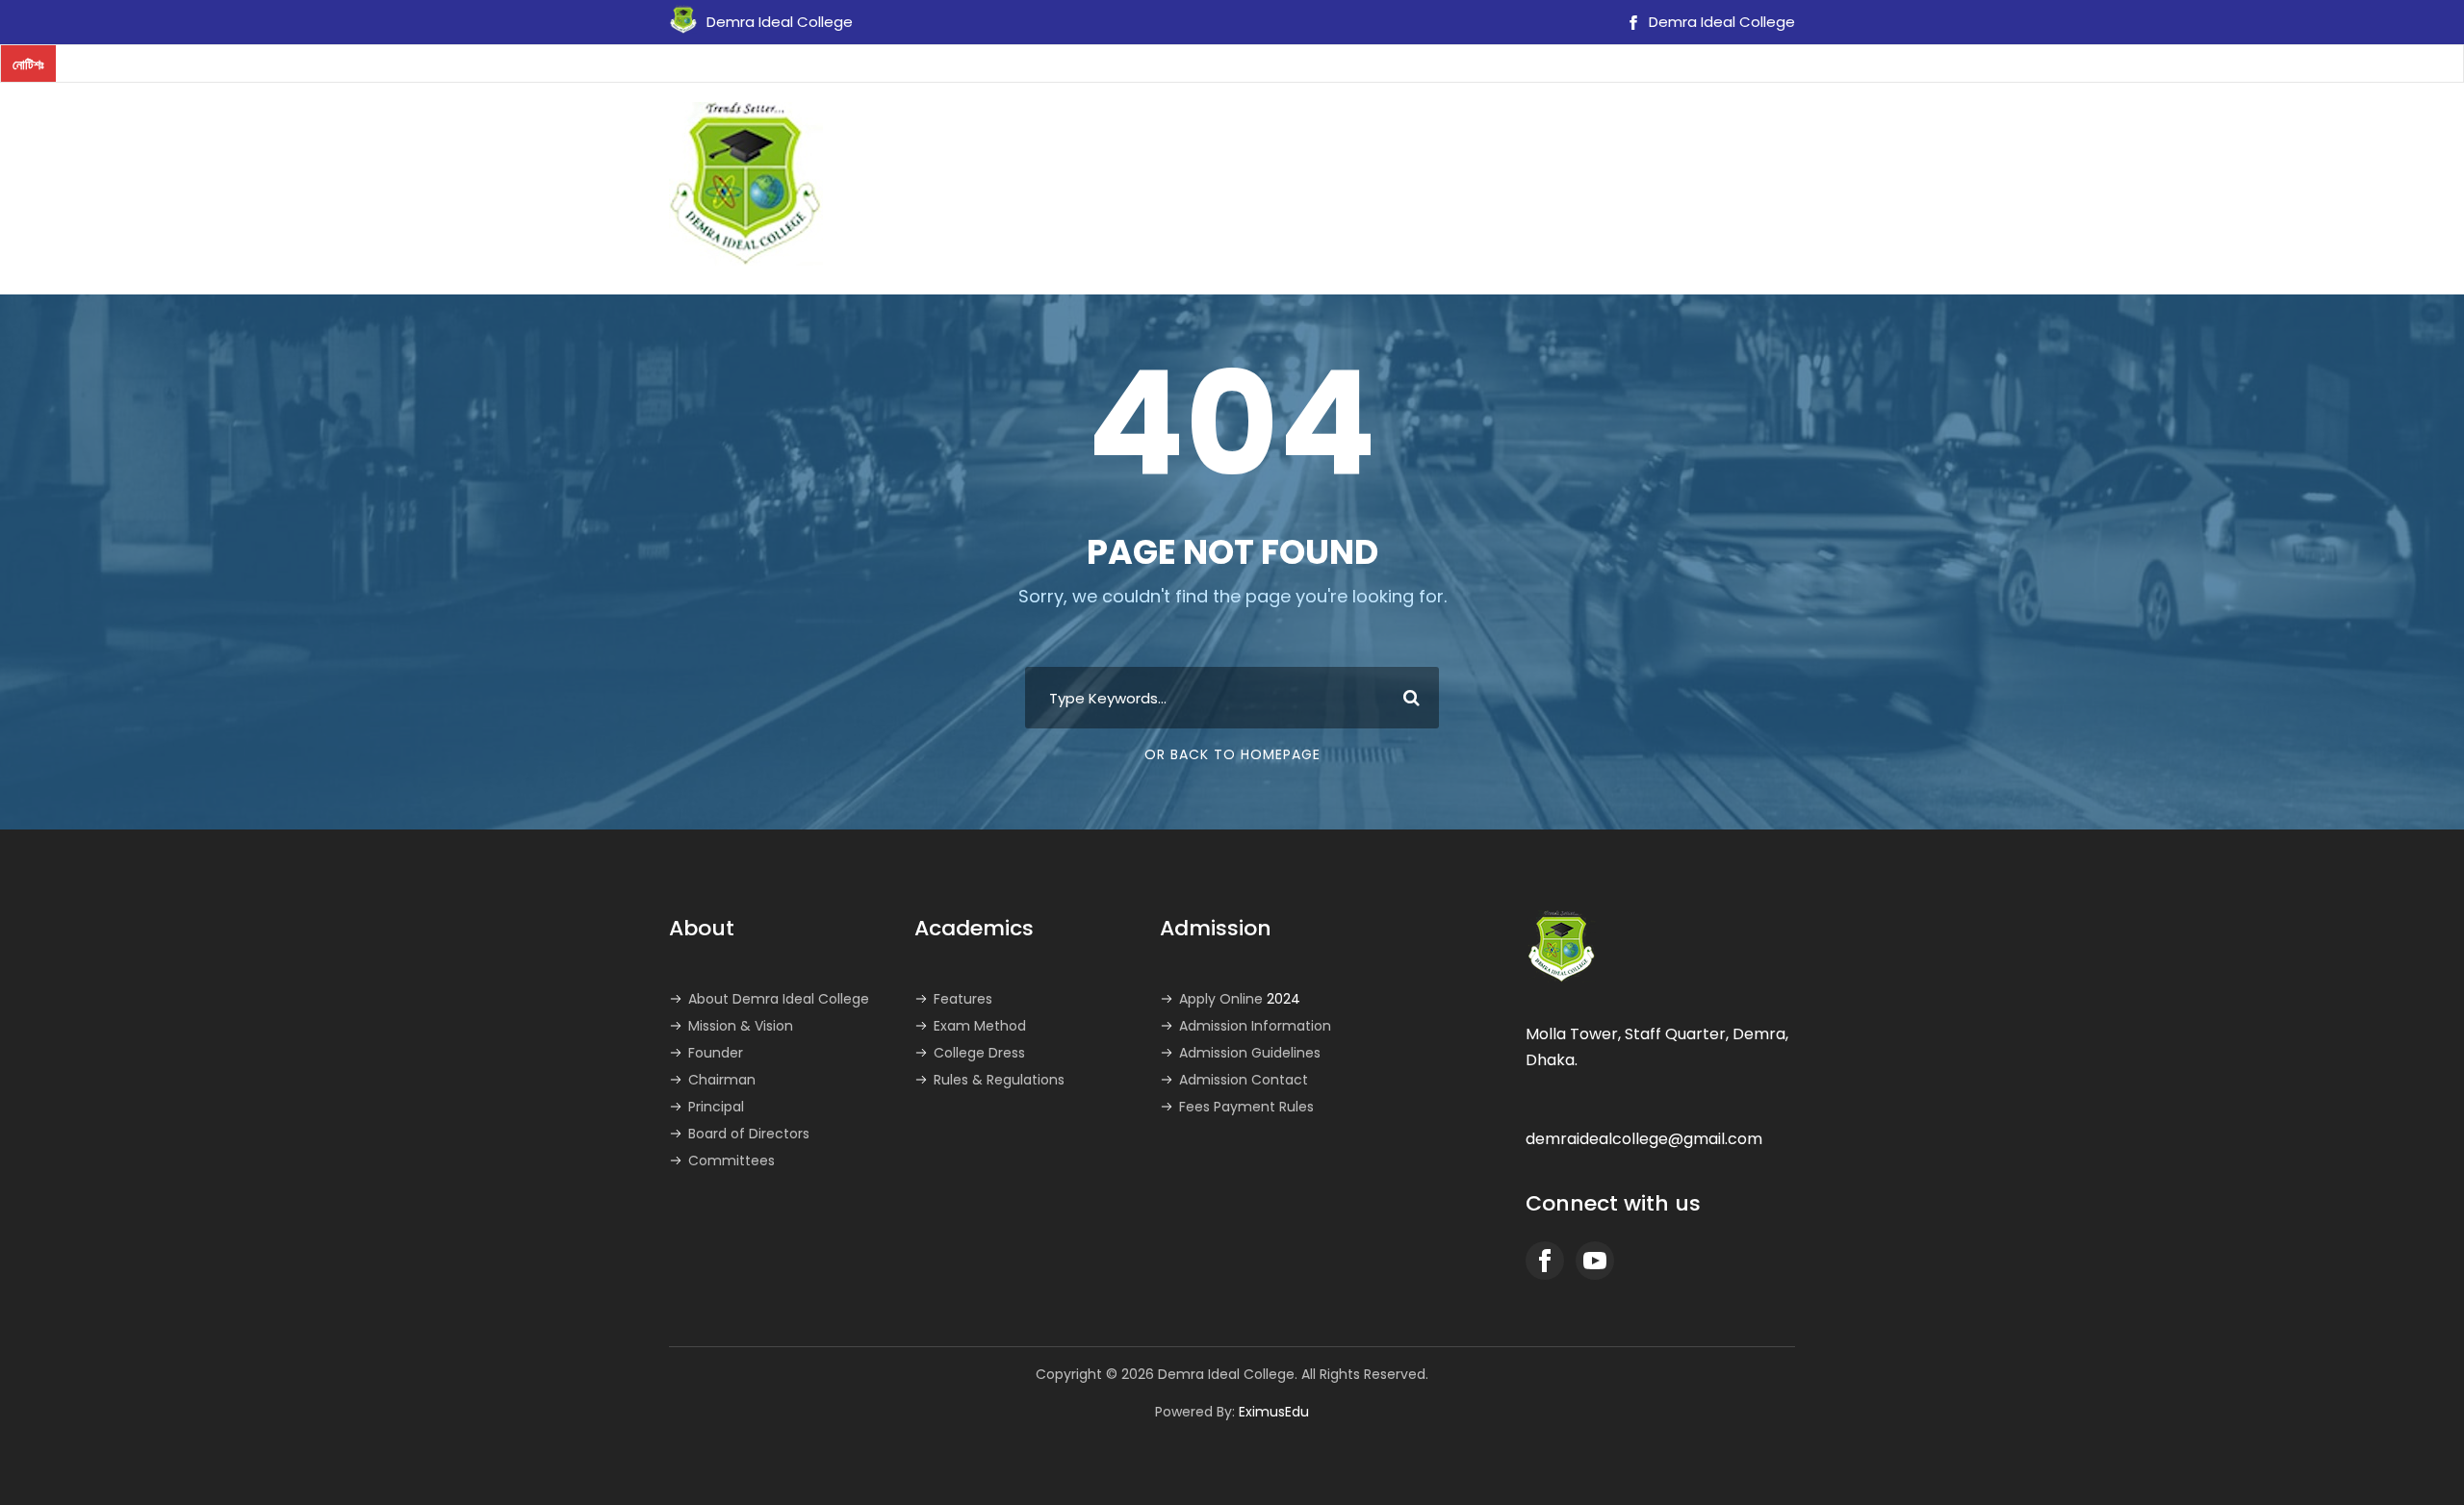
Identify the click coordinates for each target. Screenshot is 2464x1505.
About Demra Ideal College (779, 999)
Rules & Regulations (999, 1080)
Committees (731, 1161)
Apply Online (1240, 999)
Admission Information (1255, 1026)
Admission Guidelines (1250, 1053)
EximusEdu (1274, 1412)
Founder (716, 1053)
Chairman (722, 1080)
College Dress (979, 1053)
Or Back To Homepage (1232, 754)
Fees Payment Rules (1246, 1107)
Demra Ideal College (1720, 22)
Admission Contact (1244, 1080)
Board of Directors (749, 1134)
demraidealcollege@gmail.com (1644, 1139)
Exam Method (980, 1026)
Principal (716, 1107)
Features (963, 999)
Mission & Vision (741, 1026)
